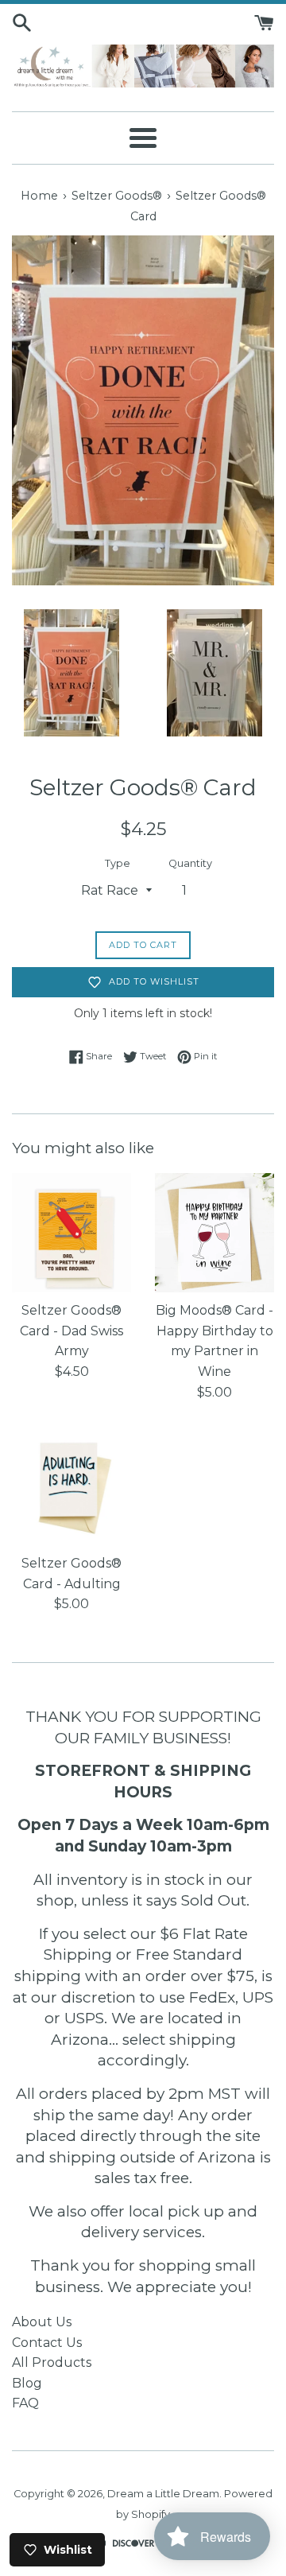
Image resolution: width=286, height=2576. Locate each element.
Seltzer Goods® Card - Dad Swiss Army (71, 1331)
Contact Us (47, 2343)
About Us (42, 2322)
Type (118, 863)
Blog (27, 2383)
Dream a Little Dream (163, 2494)
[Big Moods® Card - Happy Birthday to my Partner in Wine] (214, 1233)
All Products (52, 2362)
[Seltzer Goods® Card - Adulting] (71, 1486)
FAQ (25, 2403)
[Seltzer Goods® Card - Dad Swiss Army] (71, 1233)
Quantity (190, 863)
